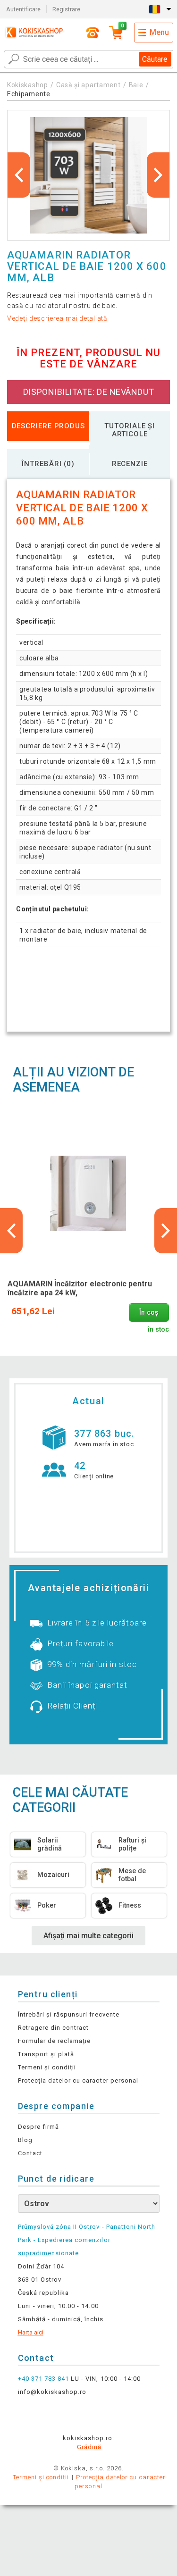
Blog (25, 2140)
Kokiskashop (28, 85)
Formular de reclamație (55, 2041)
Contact (30, 2153)
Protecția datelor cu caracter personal (78, 2080)
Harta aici (31, 2332)
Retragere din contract (54, 2028)
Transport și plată (46, 2054)
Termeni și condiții (47, 2067)
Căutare (155, 59)
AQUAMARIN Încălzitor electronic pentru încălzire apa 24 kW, (80, 1288)
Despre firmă (38, 2127)
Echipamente (29, 94)
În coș (149, 1313)
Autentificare (23, 9)
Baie (136, 85)
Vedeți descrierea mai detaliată (57, 318)
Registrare (66, 9)
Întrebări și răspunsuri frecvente (69, 2014)
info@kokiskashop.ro (52, 2392)
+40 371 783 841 (44, 2379)
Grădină (89, 2447)
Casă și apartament (88, 85)
